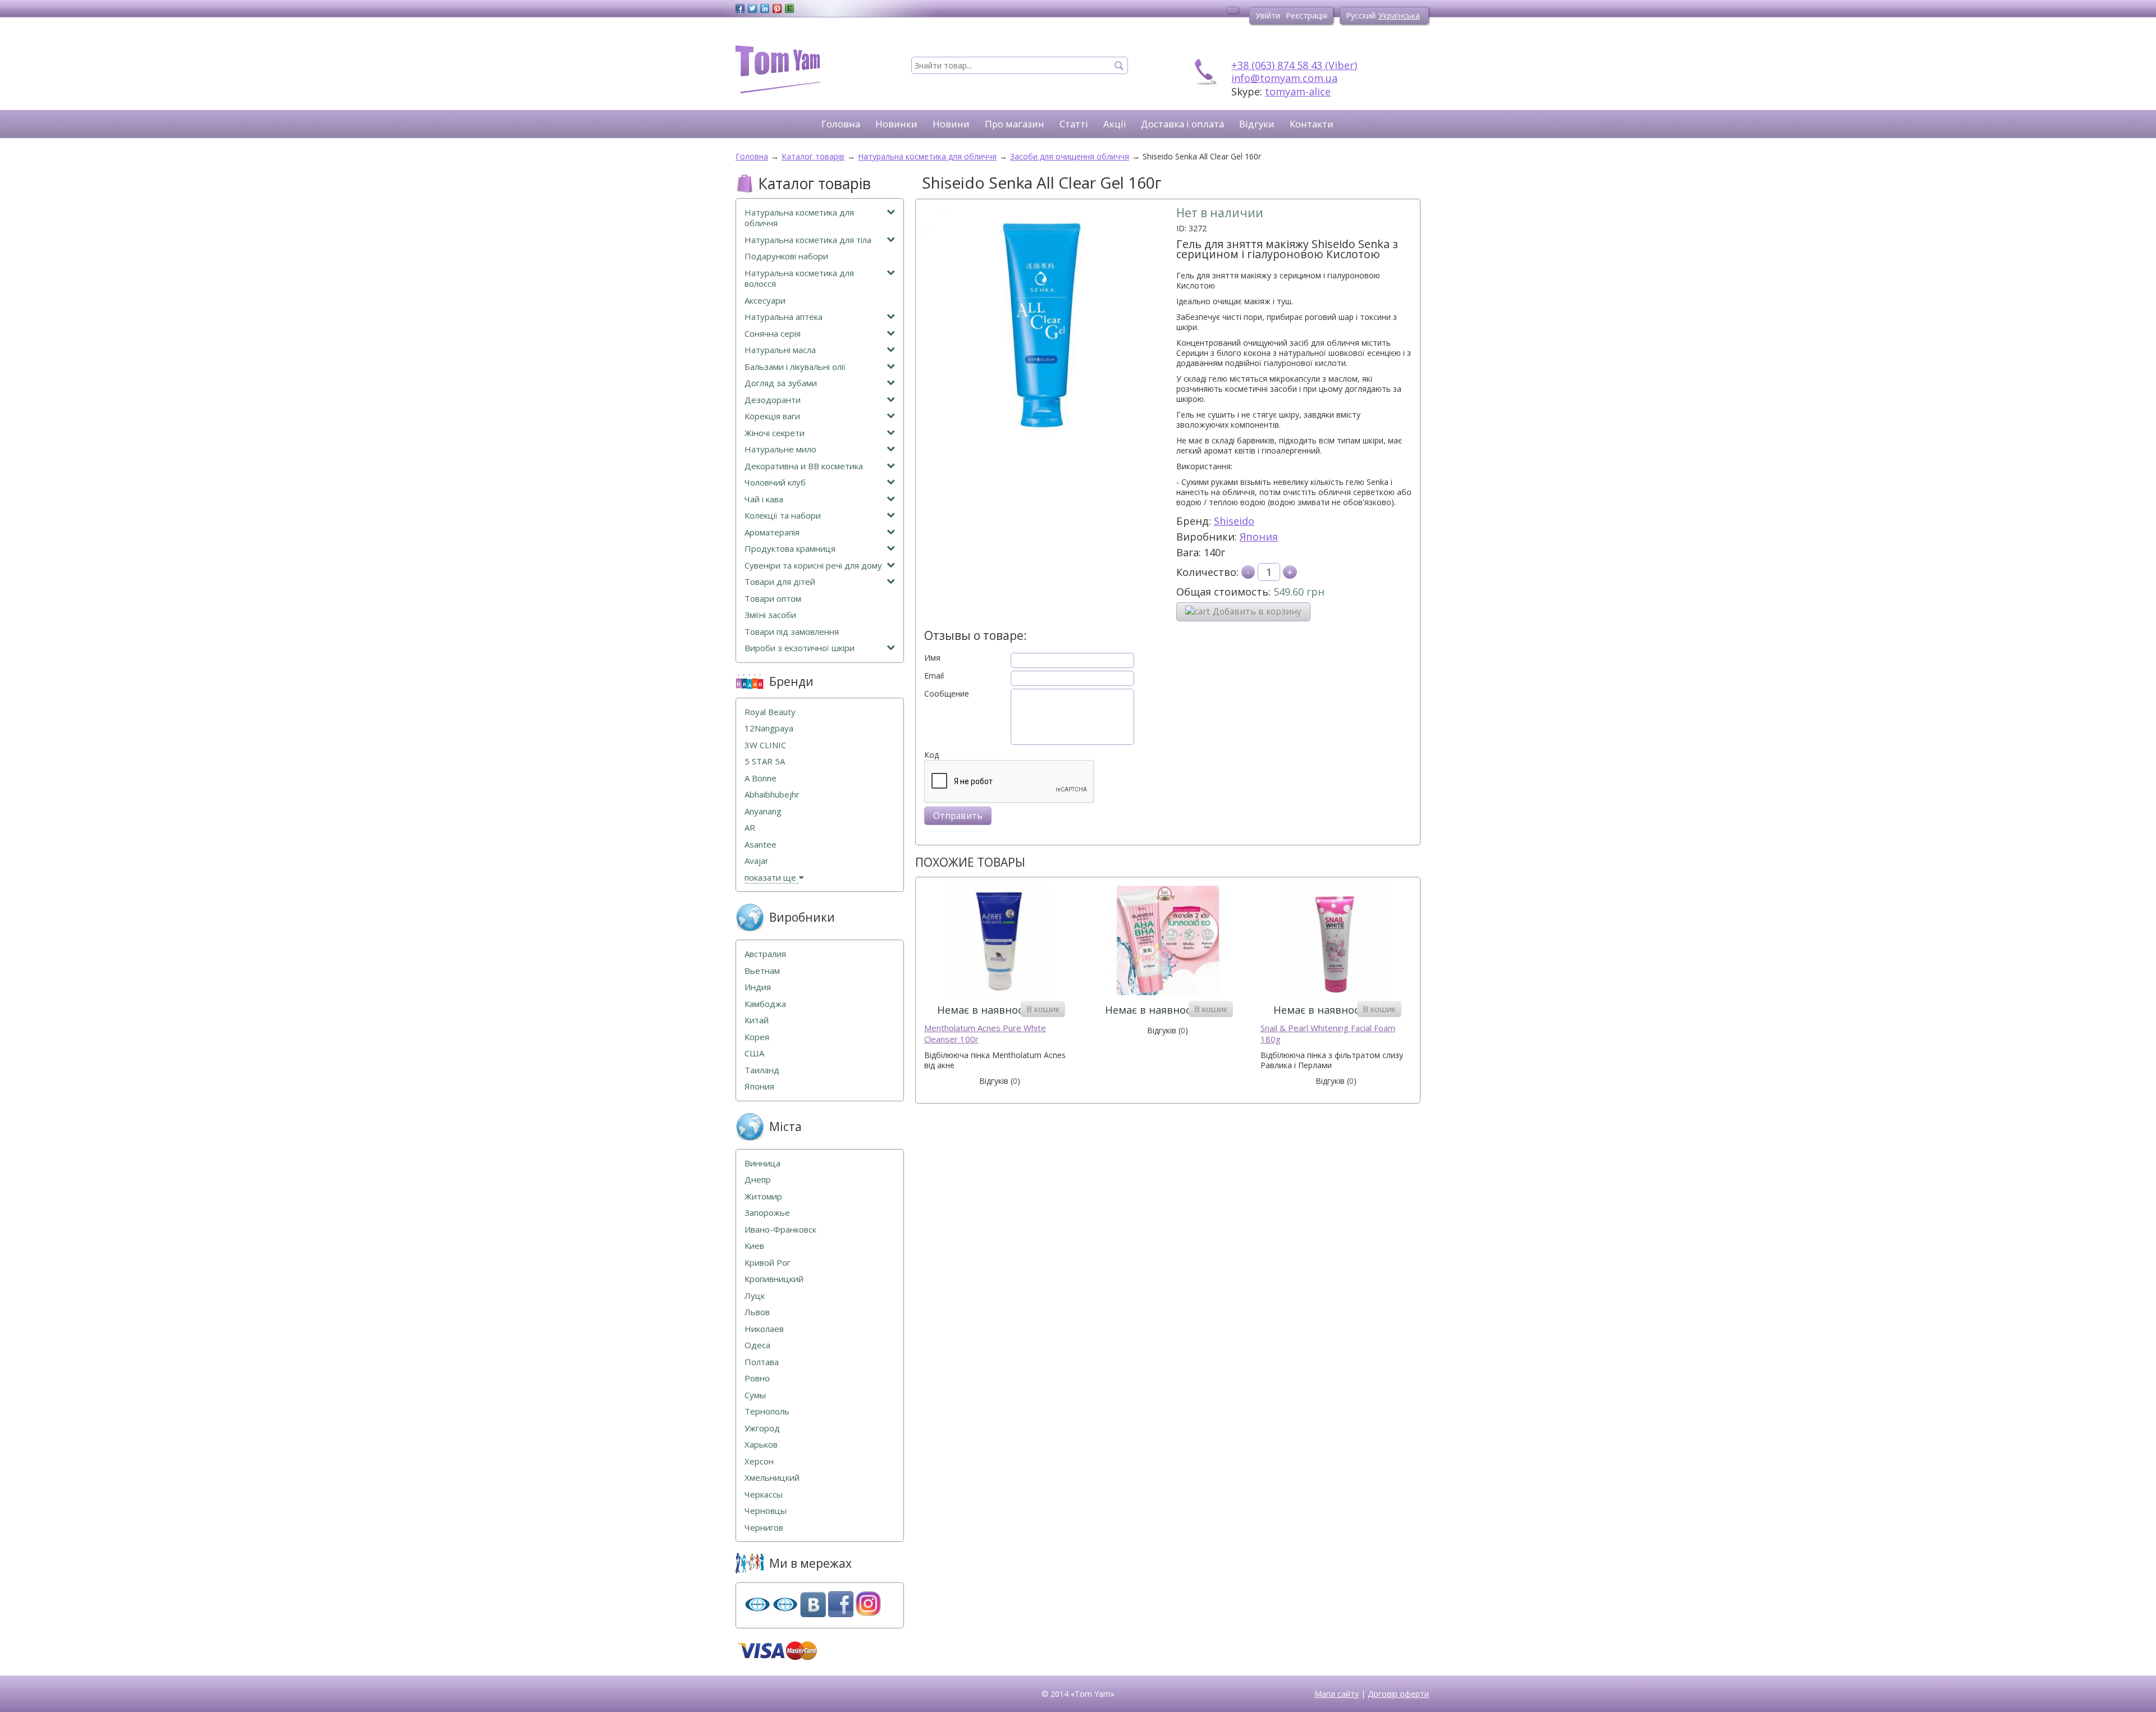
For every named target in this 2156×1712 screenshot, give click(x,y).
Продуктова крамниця (790, 549)
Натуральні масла (780, 350)
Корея (757, 1037)
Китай (757, 1020)
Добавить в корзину (1257, 612)
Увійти (1268, 15)
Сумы (755, 1395)
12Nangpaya (769, 728)
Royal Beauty (770, 712)
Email (934, 676)
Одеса (757, 1345)
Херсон (759, 1461)
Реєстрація (1307, 15)
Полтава (762, 1362)
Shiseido (1234, 521)
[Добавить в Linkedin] (765, 8)
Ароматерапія (772, 532)
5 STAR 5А (765, 761)
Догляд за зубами (781, 383)
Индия (758, 987)
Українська (1399, 15)
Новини (951, 124)
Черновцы (766, 1511)
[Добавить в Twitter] (752, 8)
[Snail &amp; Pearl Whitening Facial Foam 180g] (1336, 942)
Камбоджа (765, 1004)
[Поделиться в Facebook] (740, 8)
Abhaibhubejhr (772, 795)
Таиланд (762, 1070)
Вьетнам (762, 971)
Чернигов (764, 1528)
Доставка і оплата (1182, 124)
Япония (1259, 537)
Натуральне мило (780, 449)
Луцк (755, 1296)
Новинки (896, 124)
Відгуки (1257, 124)
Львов (757, 1312)
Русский (1361, 15)
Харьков (761, 1445)
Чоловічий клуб (775, 482)
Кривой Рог (768, 1263)
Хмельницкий (772, 1478)
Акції (1114, 124)
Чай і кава (764, 499)
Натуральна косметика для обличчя (799, 218)
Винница (762, 1163)
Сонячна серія (773, 334)
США (754, 1053)
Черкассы (764, 1494)
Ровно (757, 1378)
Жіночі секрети (775, 433)
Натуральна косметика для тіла (808, 240)
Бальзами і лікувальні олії (795, 367)
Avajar (757, 861)
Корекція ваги (772, 416)
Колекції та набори (783, 516)
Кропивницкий (774, 1279)
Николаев (764, 1329)
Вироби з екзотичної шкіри (800, 648)
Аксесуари (765, 301)
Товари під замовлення (792, 632)
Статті (1074, 124)
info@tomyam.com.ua (1284, 78)
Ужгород (762, 1428)
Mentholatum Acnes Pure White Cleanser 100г (985, 1034)
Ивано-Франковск (780, 1230)
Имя (932, 658)
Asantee (760, 844)
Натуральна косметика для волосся (799, 279)
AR (750, 828)
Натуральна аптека (784, 317)
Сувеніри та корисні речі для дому (813, 566)
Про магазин (1015, 124)
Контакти (1312, 124)
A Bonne (760, 778)
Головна (841, 124)
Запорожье (767, 1213)
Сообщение (947, 694)
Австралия (765, 954)
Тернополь (767, 1411)
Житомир (763, 1196)
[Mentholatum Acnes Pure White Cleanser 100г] (1000, 942)
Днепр (758, 1180)
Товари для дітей (780, 582)
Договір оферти (1398, 1694)
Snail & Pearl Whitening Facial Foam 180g (1328, 1034)
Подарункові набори (786, 256)
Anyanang (763, 811)
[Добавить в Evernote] (789, 8)
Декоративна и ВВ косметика (804, 466)
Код (931, 755)
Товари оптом (773, 599)
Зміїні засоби (770, 615)
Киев (754, 1246)
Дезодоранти (773, 400)
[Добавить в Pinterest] (777, 8)
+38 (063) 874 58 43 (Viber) (1294, 65)
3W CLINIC (765, 745)
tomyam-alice (1298, 91)
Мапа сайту (1337, 1694)
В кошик (1043, 1009)
